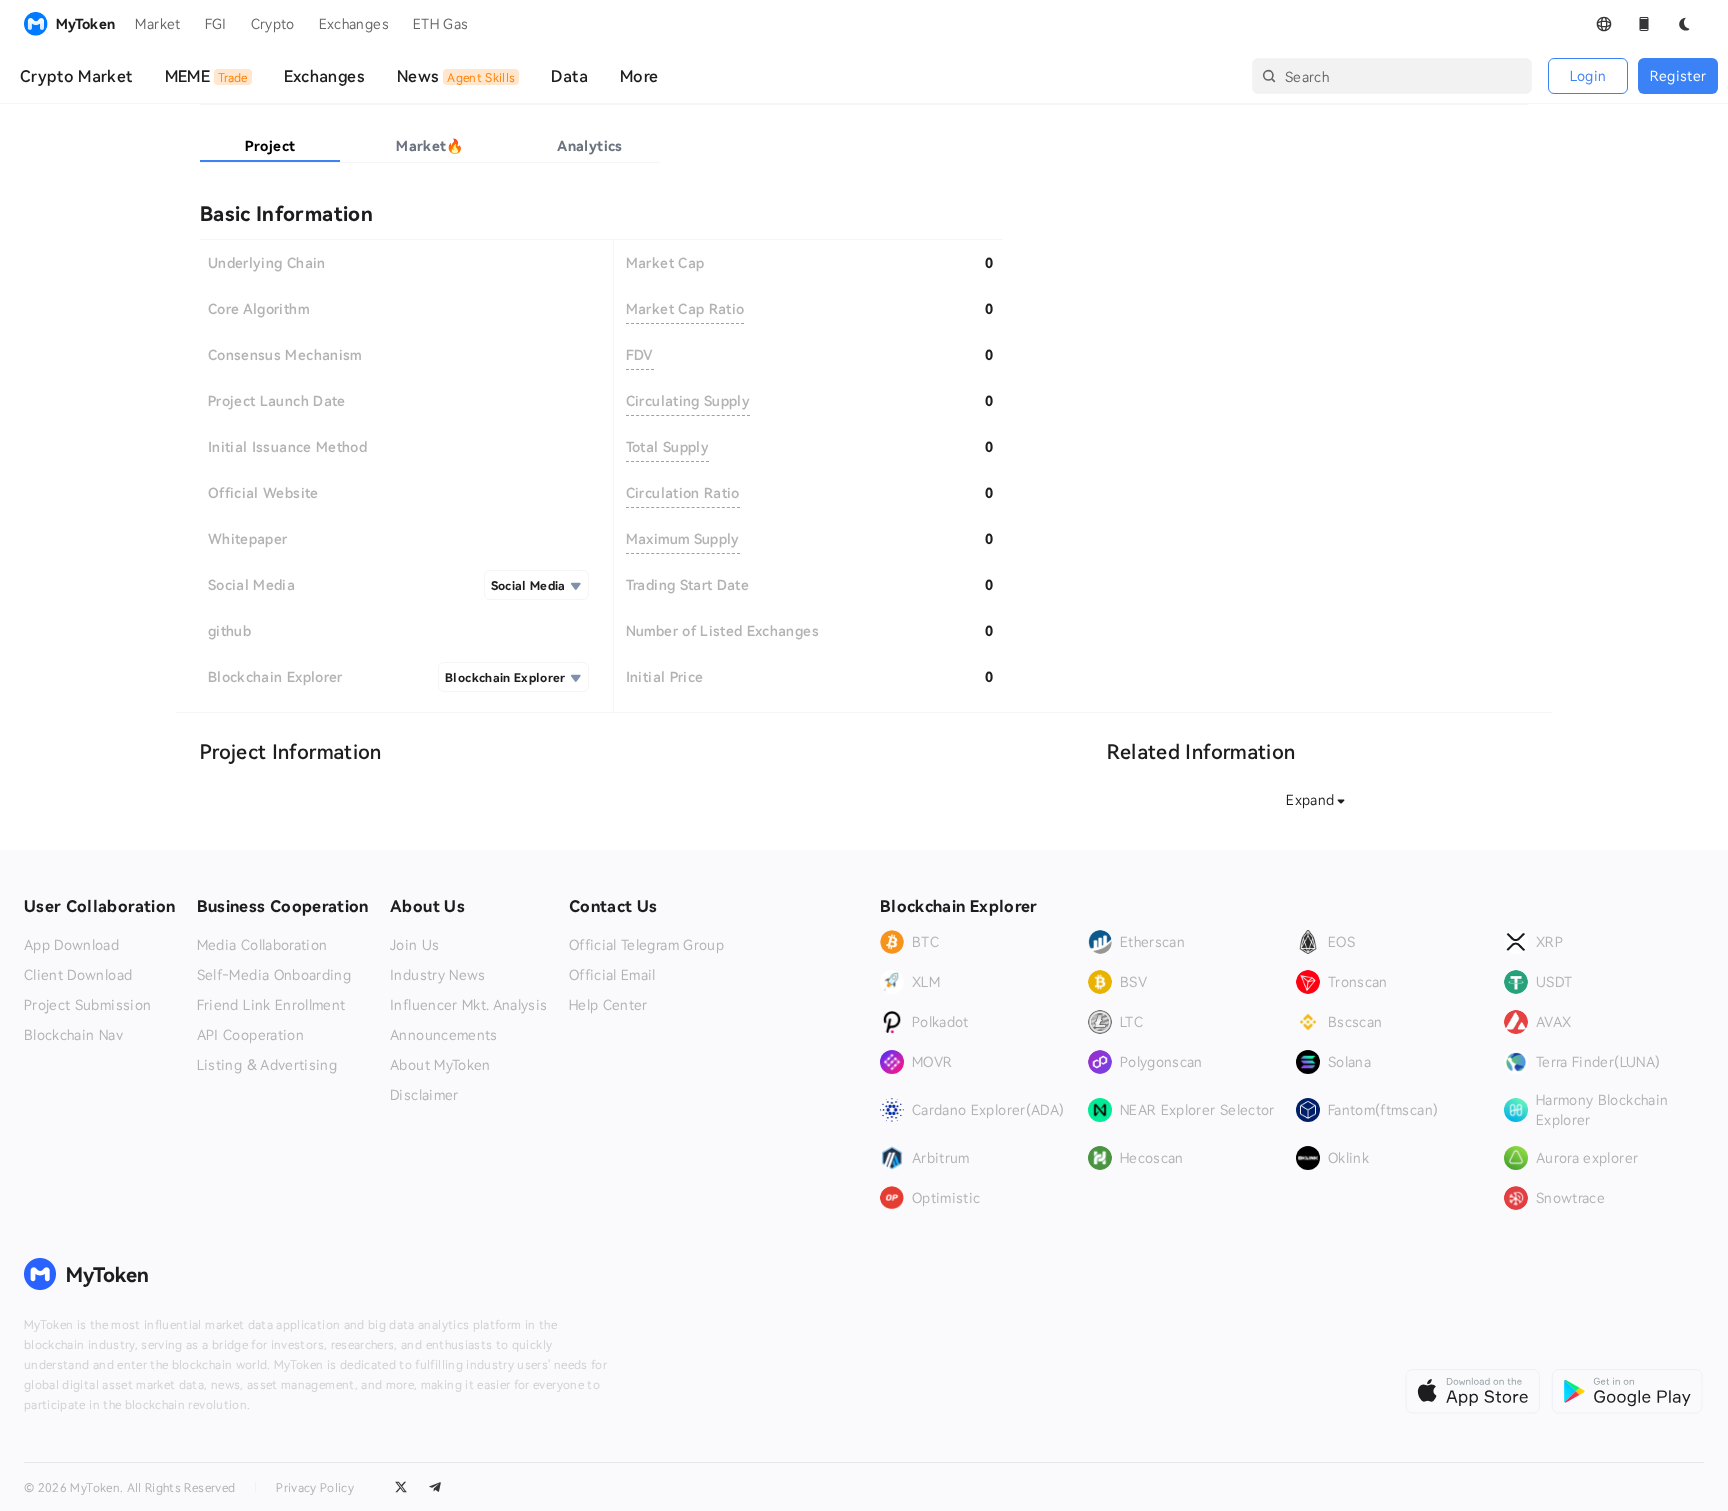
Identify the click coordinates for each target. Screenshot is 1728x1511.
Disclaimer (424, 1095)
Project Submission (87, 1005)
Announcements (444, 1035)
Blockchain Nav (73, 1035)
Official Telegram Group (646, 945)
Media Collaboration (262, 945)
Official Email (612, 975)
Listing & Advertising (267, 1065)
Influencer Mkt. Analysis (468, 1005)
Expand (1310, 799)
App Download (71, 945)
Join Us (414, 945)
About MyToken (440, 1065)
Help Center (608, 1005)
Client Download (78, 975)
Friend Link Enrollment (271, 1005)
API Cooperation (250, 1035)
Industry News (438, 975)
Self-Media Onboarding (274, 975)
